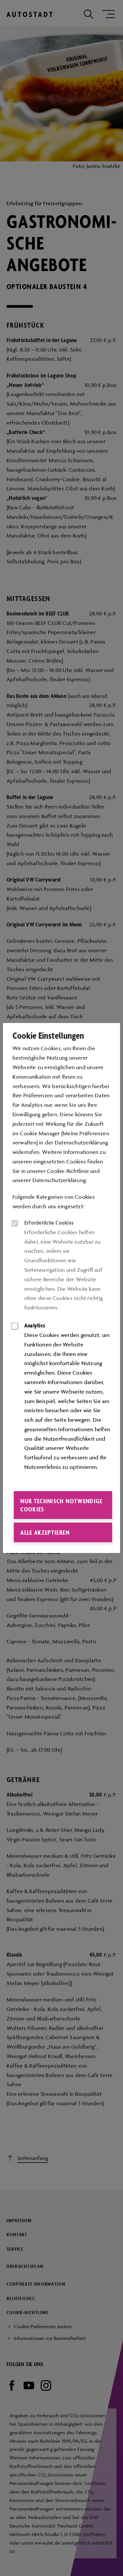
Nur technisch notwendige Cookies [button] (61, 1505)
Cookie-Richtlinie (68, 1171)
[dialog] (61, 1288)
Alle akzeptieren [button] (45, 1532)
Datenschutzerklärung (59, 1180)
